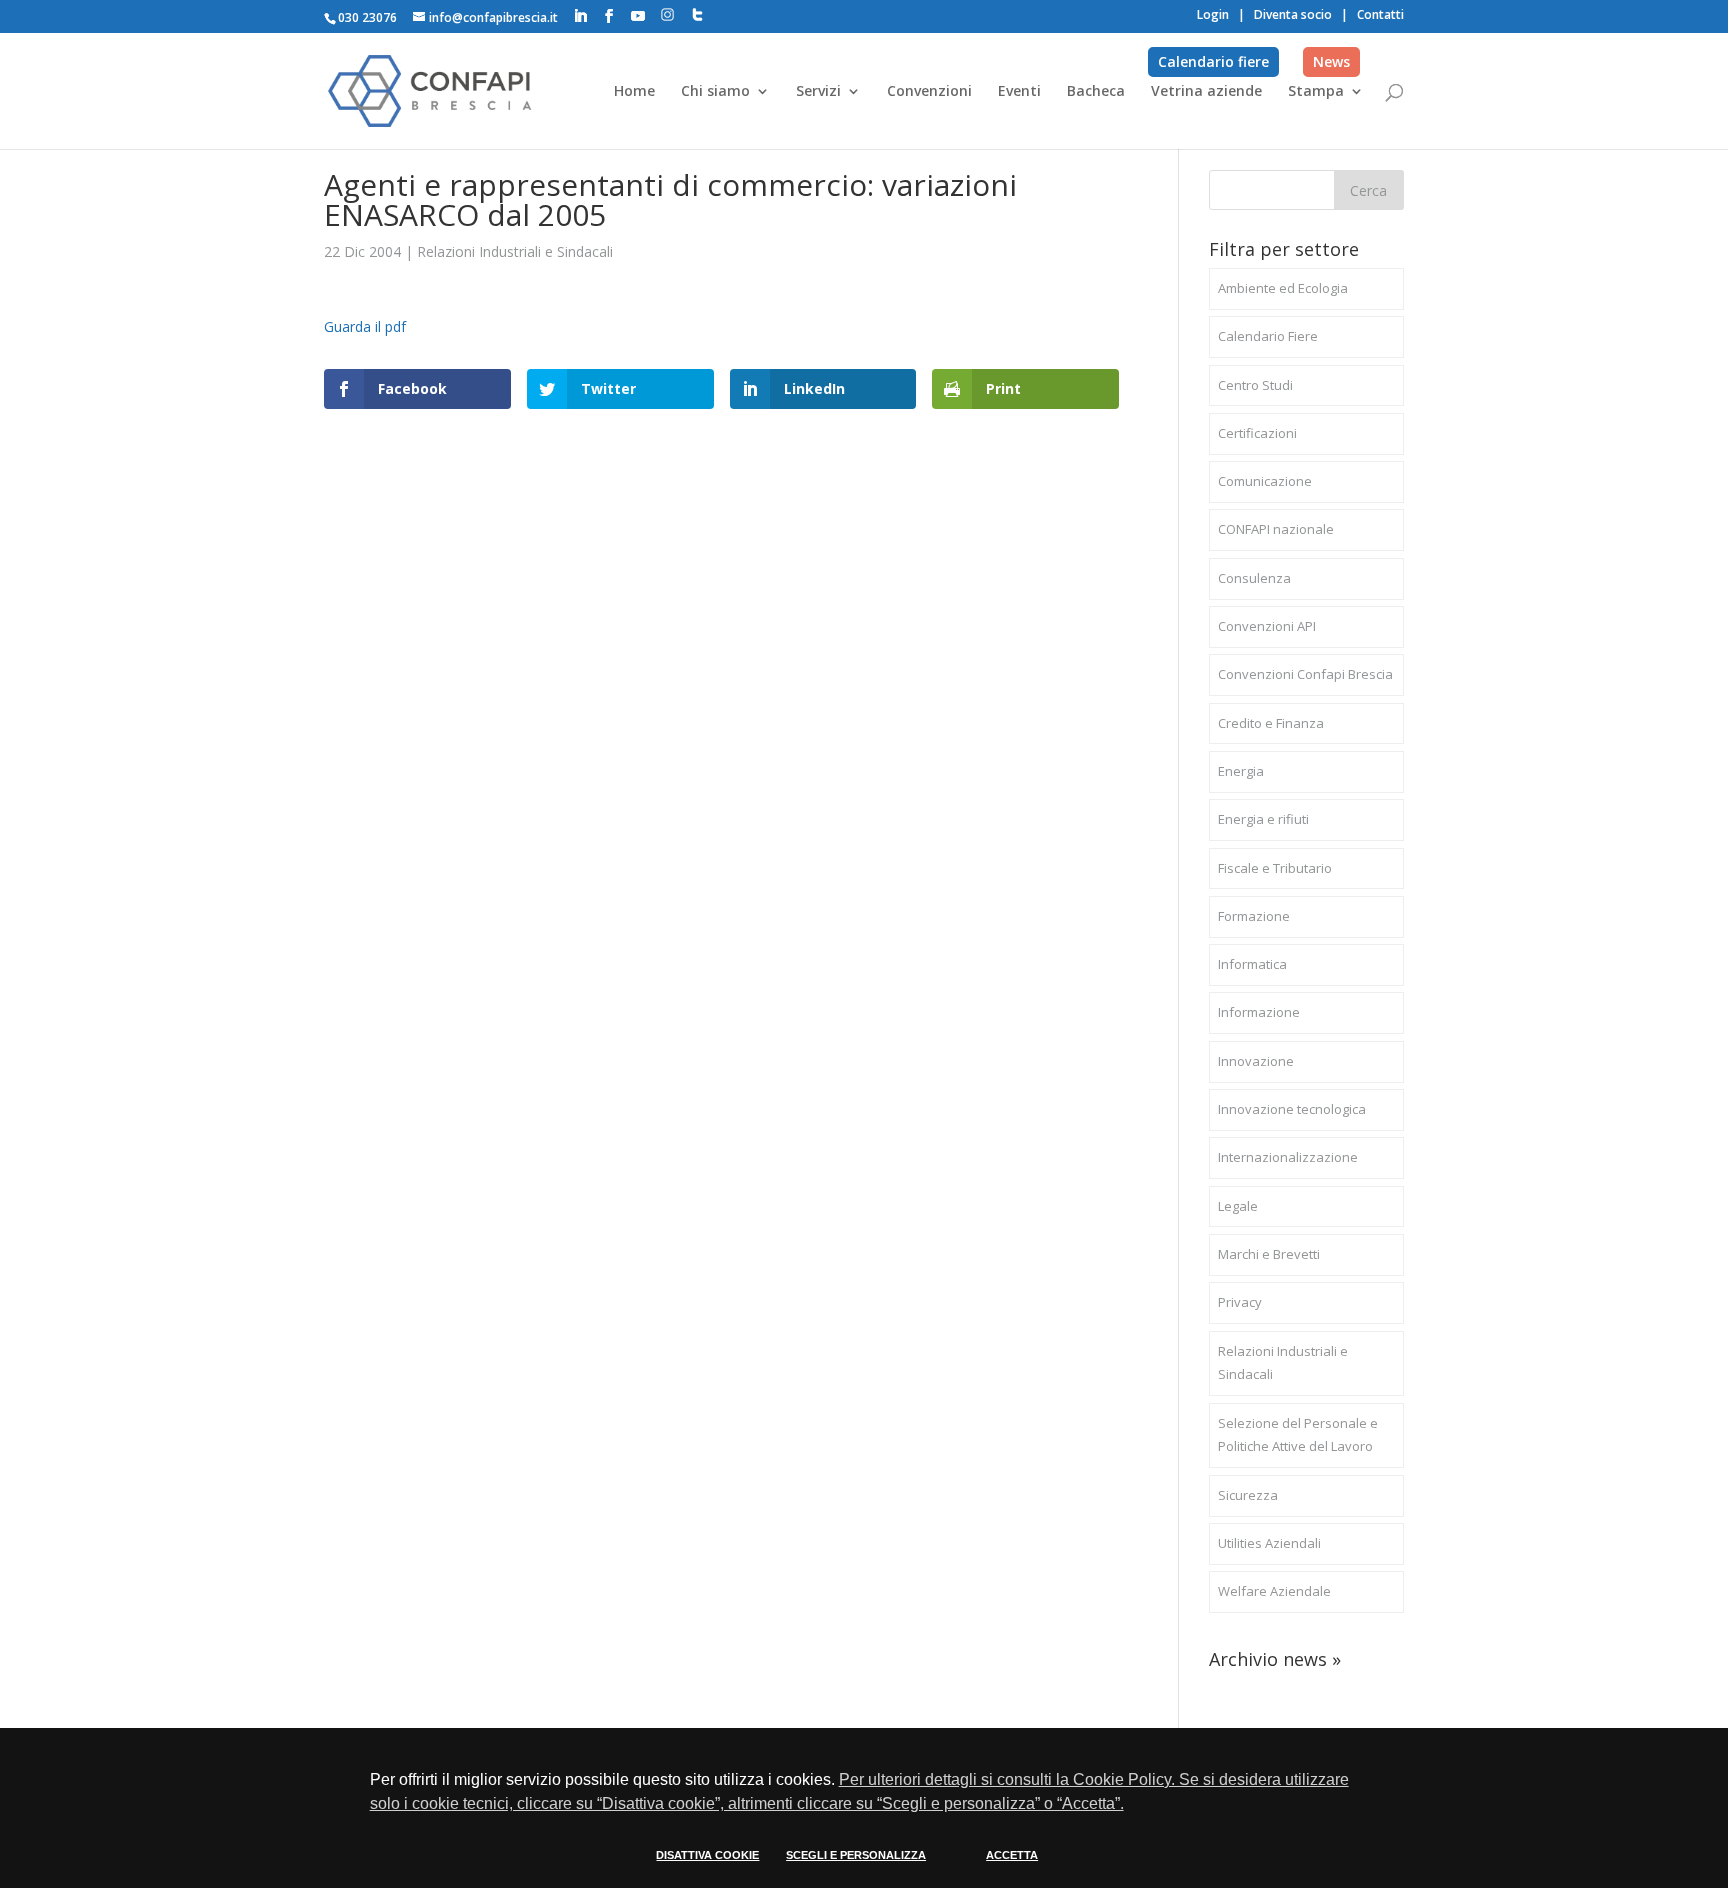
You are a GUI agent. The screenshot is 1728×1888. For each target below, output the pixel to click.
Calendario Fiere (1268, 336)
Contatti (1380, 14)
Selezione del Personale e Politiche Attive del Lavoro (1298, 1435)
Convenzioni (929, 92)
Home (634, 92)
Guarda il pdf (365, 326)
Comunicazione (1265, 481)
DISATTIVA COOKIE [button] (707, 1855)
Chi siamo (715, 92)
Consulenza (1254, 578)
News (1331, 61)
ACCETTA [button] (1012, 1855)
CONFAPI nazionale (1276, 529)
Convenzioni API (1267, 626)
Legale (1238, 1206)
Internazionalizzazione (1288, 1157)
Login (1213, 14)
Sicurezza (1248, 1495)
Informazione (1259, 1012)
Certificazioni (1257, 433)
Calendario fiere (1213, 61)
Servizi (818, 92)
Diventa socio (1293, 14)
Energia (1241, 771)
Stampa (1316, 92)
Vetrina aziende (1206, 92)
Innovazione (1256, 1061)
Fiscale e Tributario (1275, 868)
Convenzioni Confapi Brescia (1305, 674)
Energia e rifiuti (1263, 819)
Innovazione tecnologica (1292, 1109)
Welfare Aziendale (1274, 1591)
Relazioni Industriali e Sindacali (515, 251)
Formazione (1254, 916)
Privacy (1240, 1302)
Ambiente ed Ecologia (1283, 288)
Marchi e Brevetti (1269, 1254)
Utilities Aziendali (1269, 1543)
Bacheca (1096, 92)
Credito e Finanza (1271, 723)
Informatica (1252, 964)
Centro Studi (1255, 385)
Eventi (1019, 92)
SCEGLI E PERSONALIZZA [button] (856, 1855)
